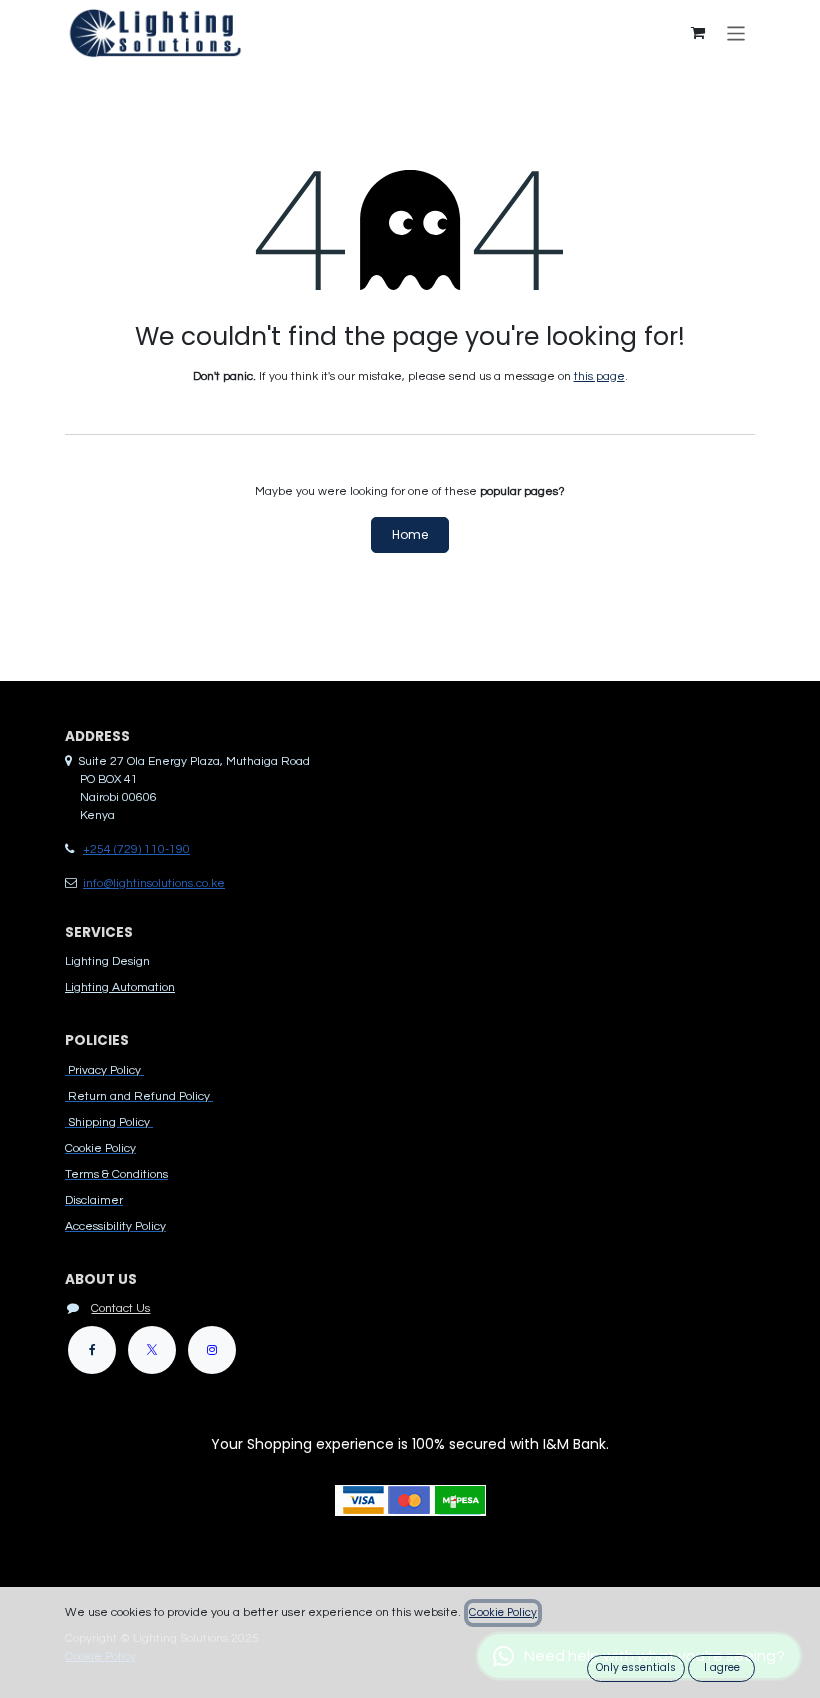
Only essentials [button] (636, 1667)
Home (410, 534)
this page (599, 376)
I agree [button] (722, 1667)
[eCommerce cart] (698, 33)
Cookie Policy (503, 1612)
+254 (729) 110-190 (136, 849)
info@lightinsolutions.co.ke (154, 883)
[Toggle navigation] (736, 32)
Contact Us (120, 1308)
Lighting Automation (120, 987)
